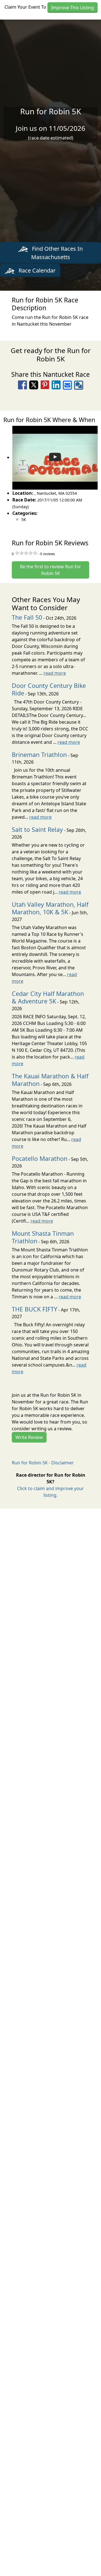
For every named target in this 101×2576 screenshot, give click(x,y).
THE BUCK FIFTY (35, 1309)
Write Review (29, 1437)
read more (55, 673)
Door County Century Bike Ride (49, 689)
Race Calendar (36, 270)
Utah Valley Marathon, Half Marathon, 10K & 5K (50, 908)
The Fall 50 (27, 617)
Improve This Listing (73, 8)
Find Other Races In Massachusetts (57, 253)
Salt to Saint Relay (37, 829)
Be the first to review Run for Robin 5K (50, 570)
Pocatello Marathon (40, 1158)
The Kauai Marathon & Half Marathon (50, 1080)
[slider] (26, 553)
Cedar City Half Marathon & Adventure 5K (48, 997)
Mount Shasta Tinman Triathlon (43, 1237)
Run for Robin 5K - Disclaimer (43, 1463)
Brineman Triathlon (39, 755)
